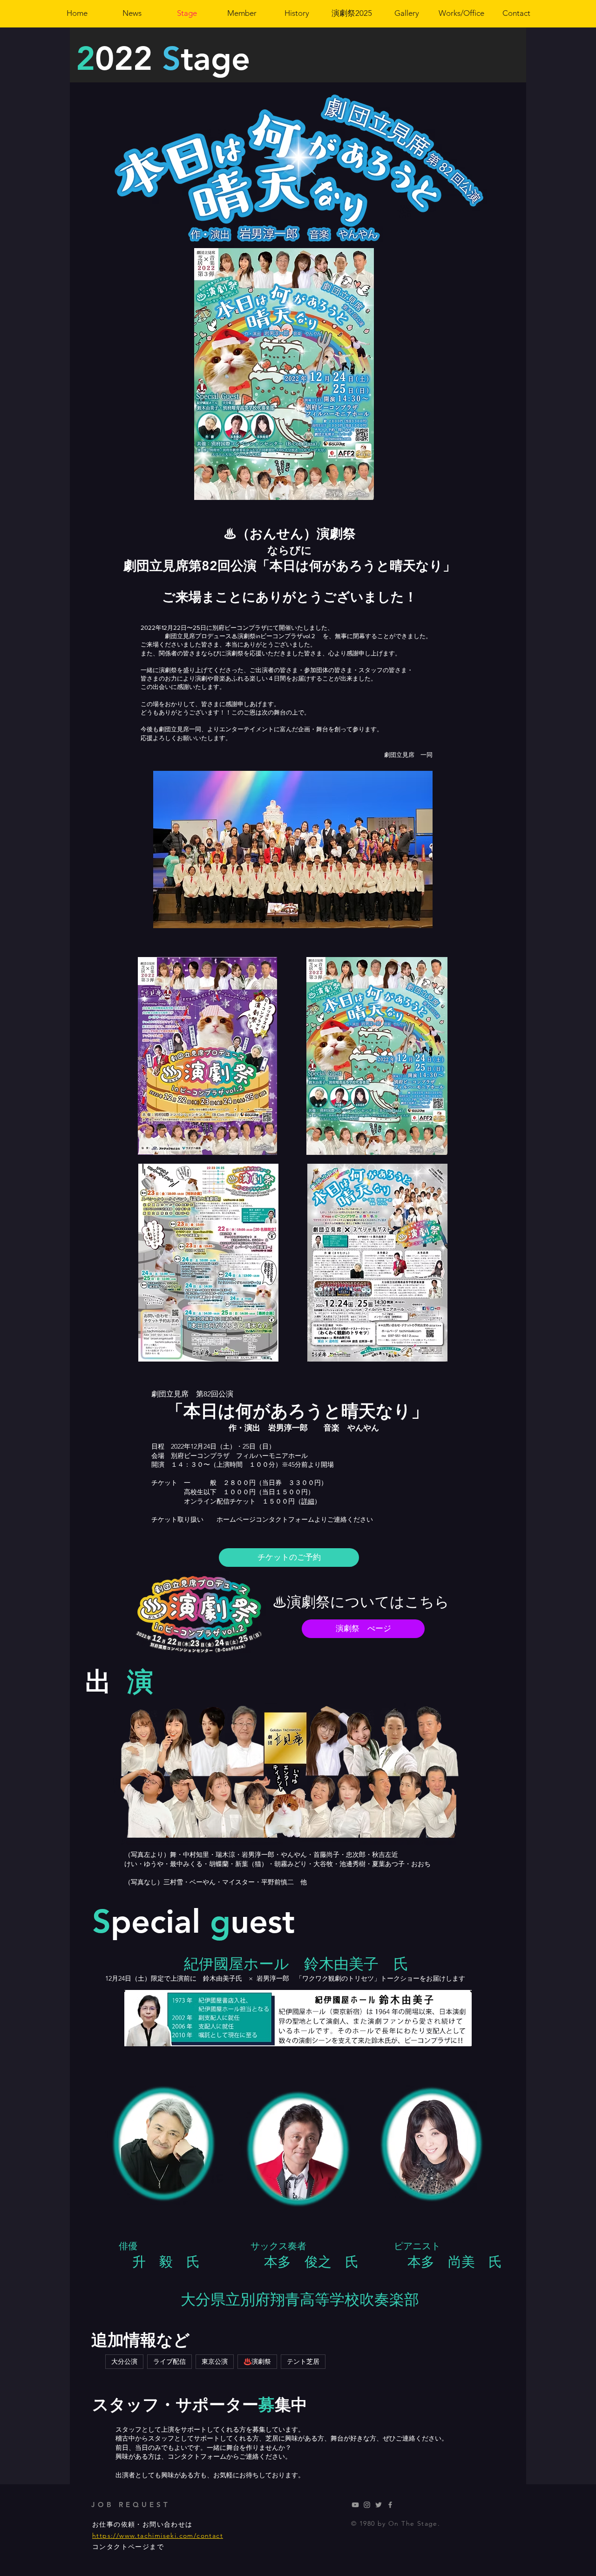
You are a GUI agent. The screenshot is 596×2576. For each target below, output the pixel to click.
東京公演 (215, 2361)
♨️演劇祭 (257, 2361)
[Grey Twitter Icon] (379, 2505)
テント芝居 (303, 2361)
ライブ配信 (169, 2361)
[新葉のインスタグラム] (367, 2505)
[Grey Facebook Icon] (390, 2505)
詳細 (308, 1501)
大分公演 (124, 2361)
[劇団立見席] (355, 2505)
